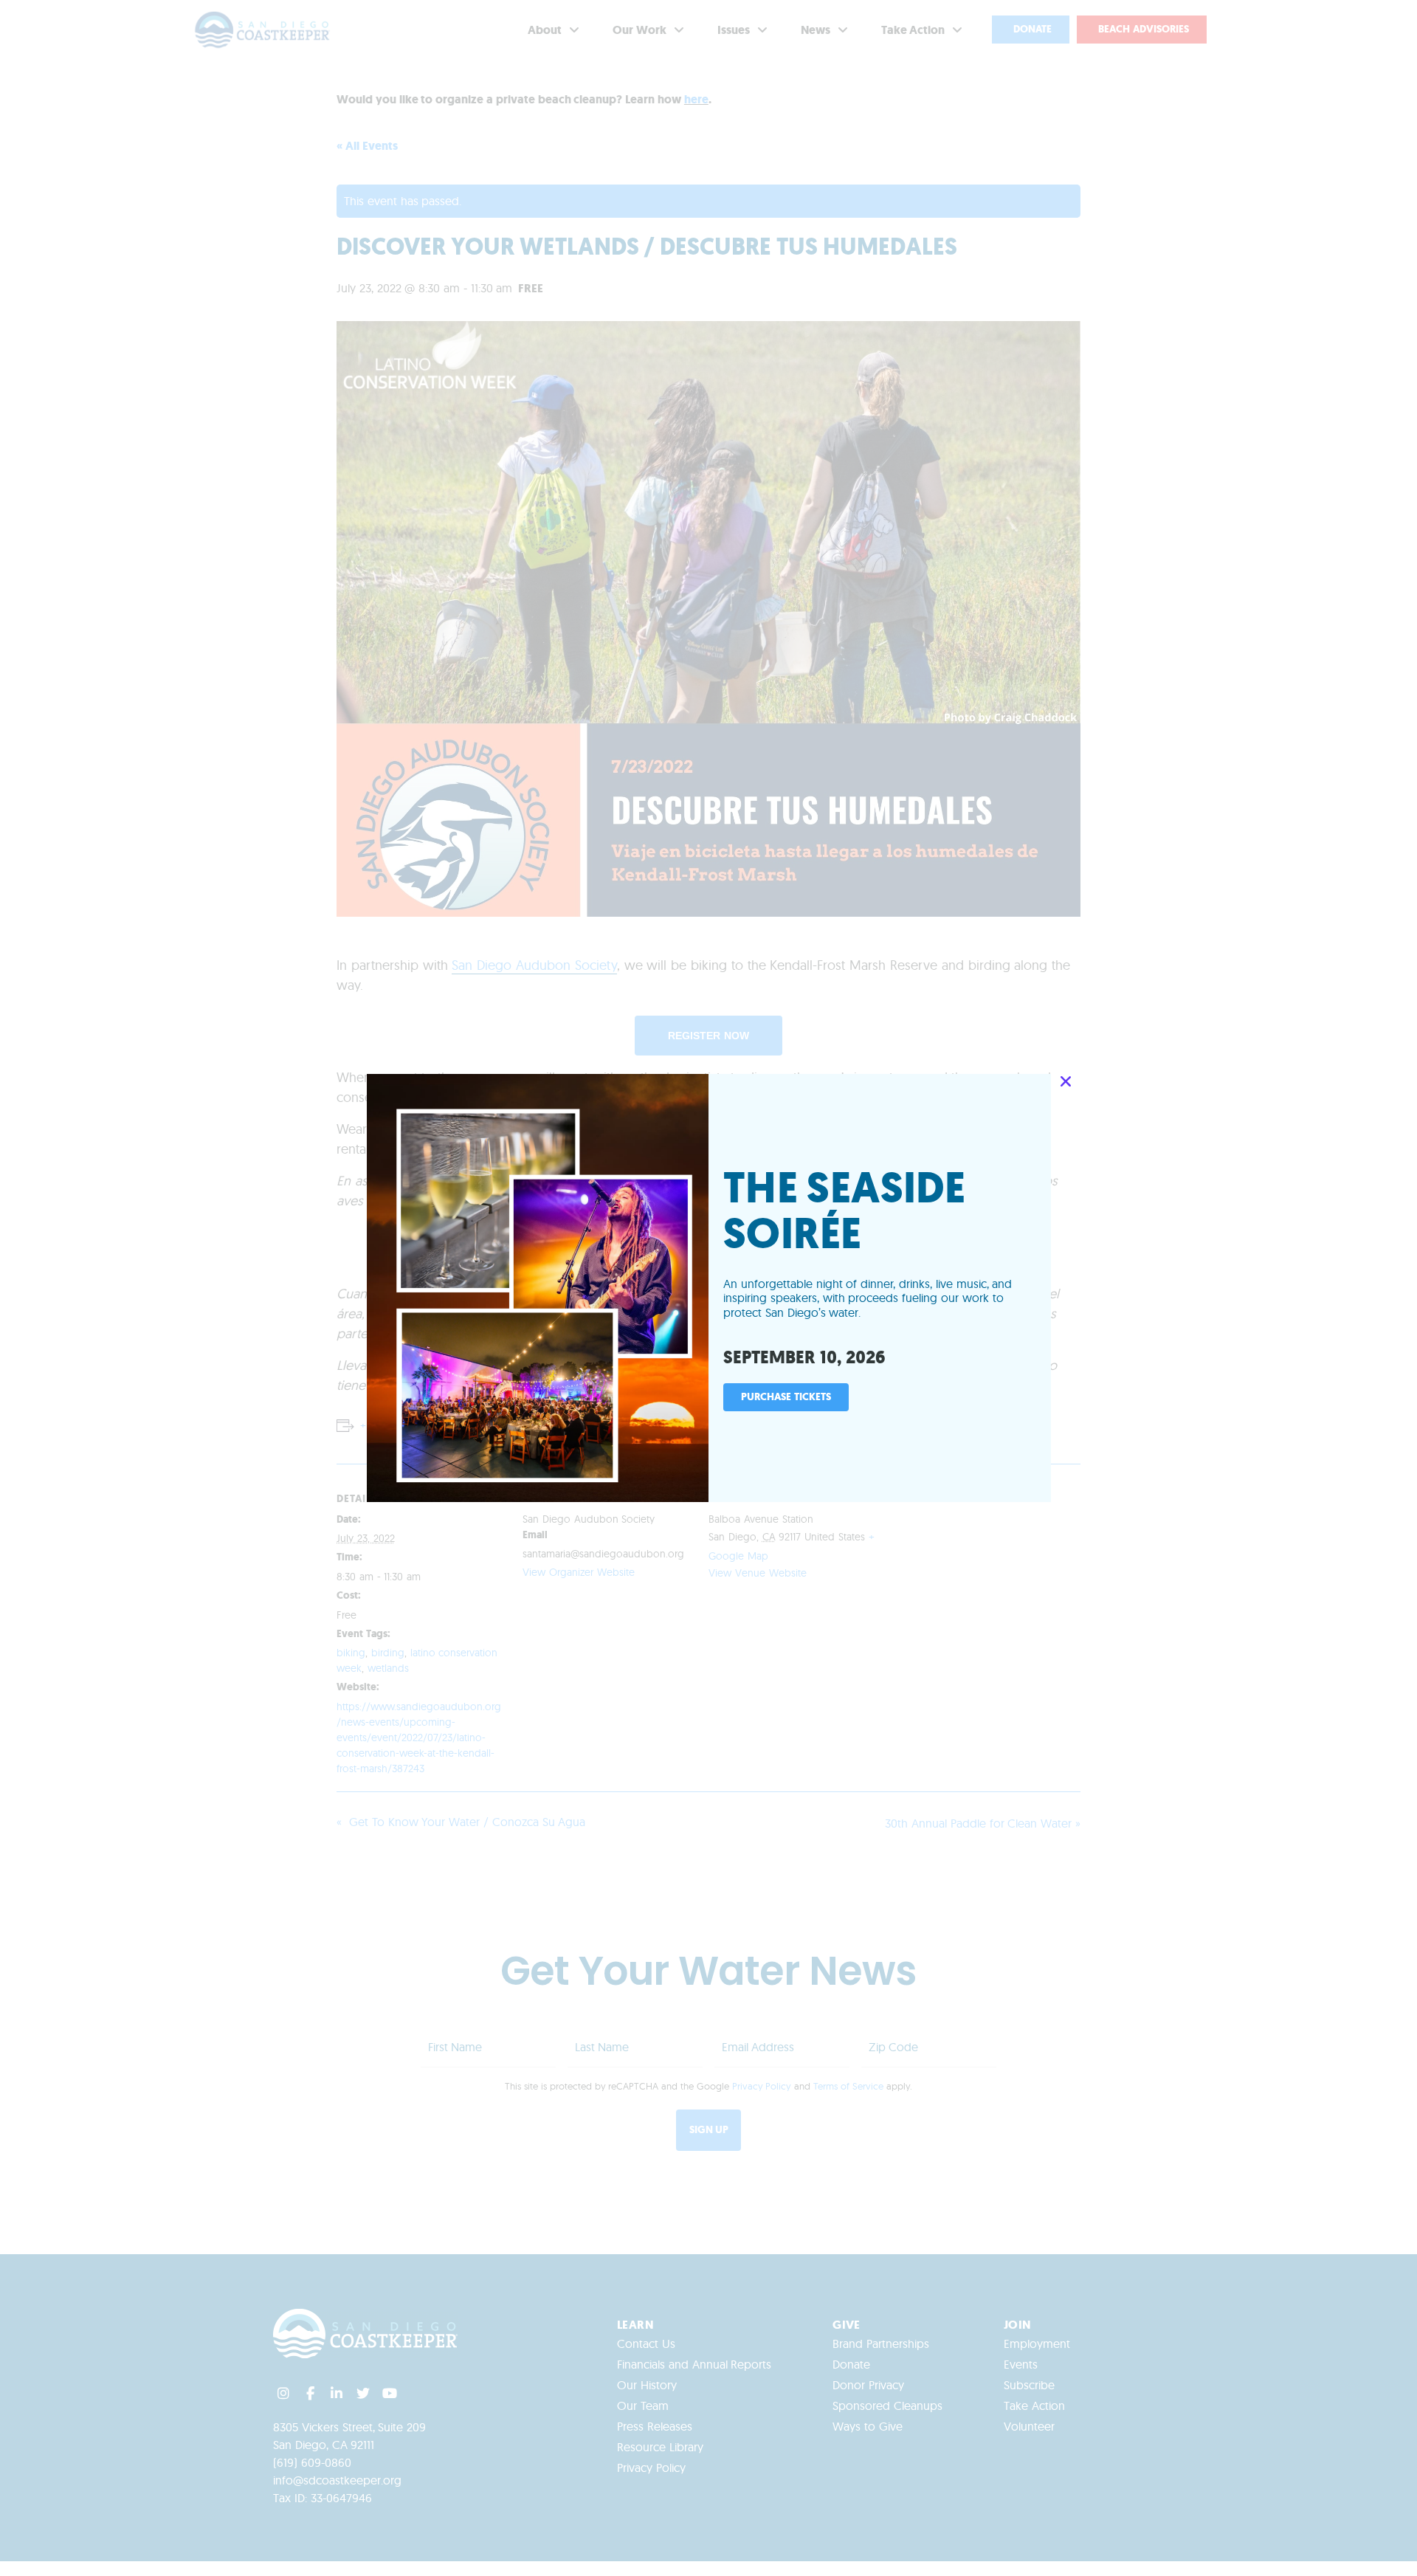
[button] (1066, 1081)
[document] (708, 1288)
